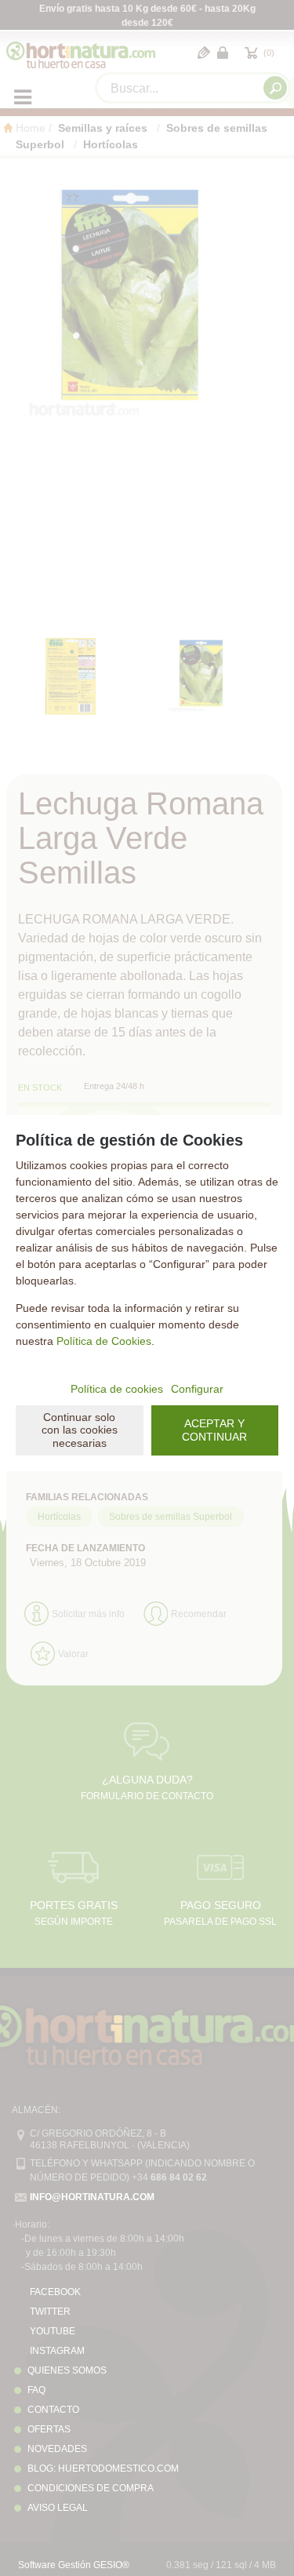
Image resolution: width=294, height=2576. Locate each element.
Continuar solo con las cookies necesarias (80, 1430)
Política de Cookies (104, 1341)
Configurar (197, 1389)
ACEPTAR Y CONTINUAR (214, 1430)
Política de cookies (117, 1389)
